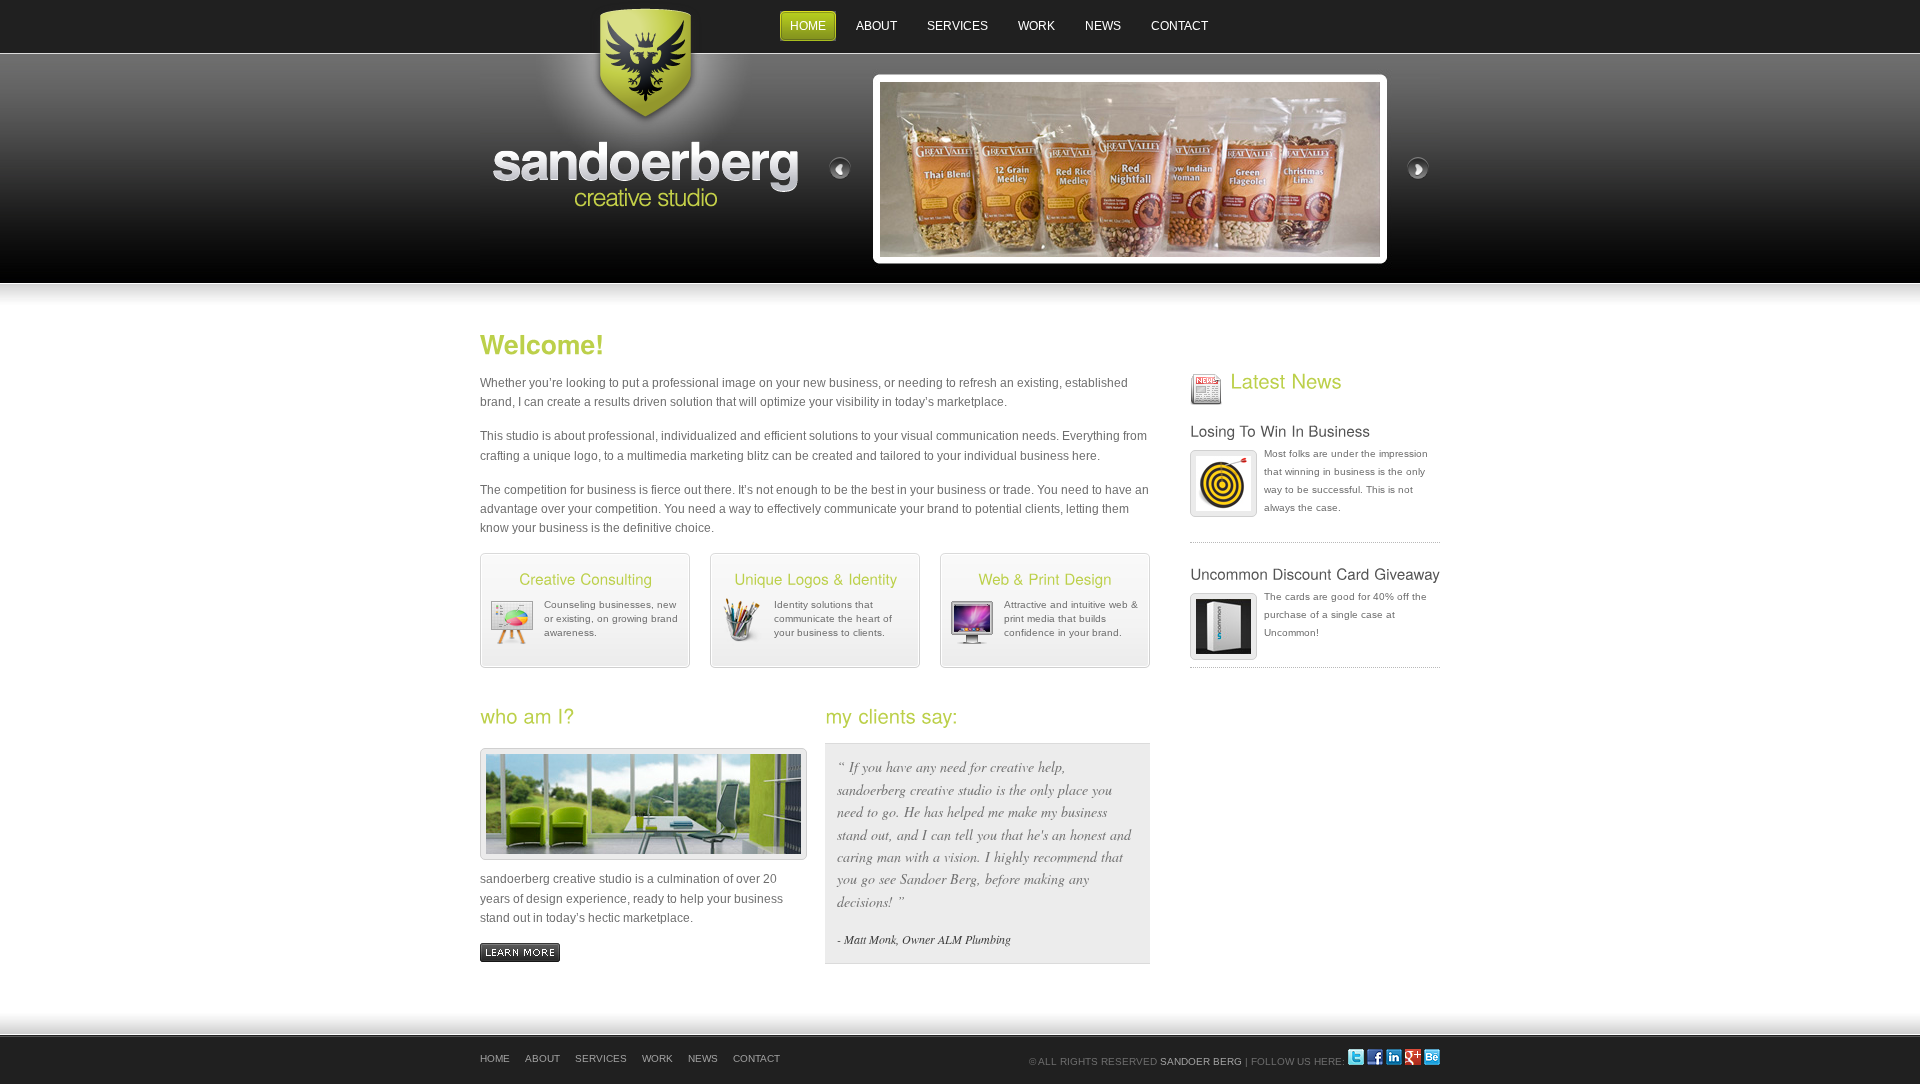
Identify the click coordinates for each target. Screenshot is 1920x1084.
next (1418, 168)
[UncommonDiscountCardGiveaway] (1315, 575)
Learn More (520, 952)
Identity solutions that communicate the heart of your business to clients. (833, 618)
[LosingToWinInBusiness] (1315, 432)
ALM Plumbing (974, 939)
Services (957, 26)
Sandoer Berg (1201, 1061)
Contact (1179, 26)
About (876, 26)
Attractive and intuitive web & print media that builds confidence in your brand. (1071, 618)
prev (840, 168)
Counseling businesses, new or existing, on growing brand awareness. (611, 618)
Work (1036, 26)
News (1103, 26)
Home (808, 26)
